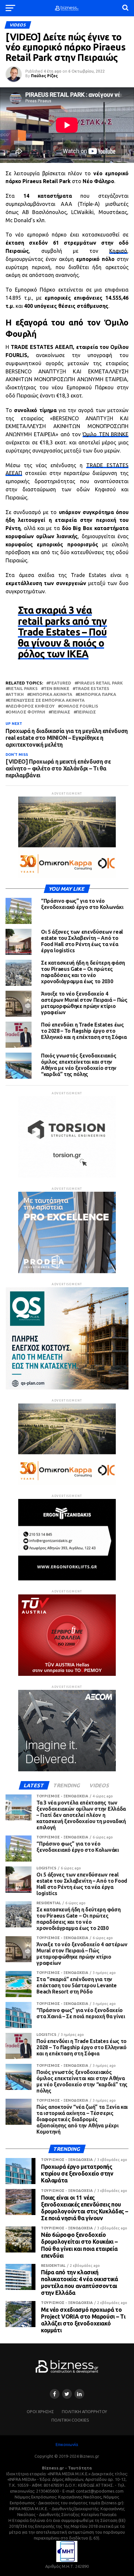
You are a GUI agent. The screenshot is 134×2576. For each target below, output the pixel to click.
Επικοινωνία (67, 2444)
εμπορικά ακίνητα (51, 694)
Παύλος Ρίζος (44, 76)
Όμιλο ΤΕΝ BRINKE (106, 434)
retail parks (23, 689)
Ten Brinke (56, 689)
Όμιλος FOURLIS (79, 706)
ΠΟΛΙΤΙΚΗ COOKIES (70, 2420)
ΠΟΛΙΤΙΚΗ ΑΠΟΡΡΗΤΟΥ (84, 2411)
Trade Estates (92, 689)
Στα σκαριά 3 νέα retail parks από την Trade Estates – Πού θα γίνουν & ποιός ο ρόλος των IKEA (62, 632)
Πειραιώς (86, 712)
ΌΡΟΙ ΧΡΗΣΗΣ (40, 2411)
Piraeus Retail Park (100, 683)
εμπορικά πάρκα (97, 694)
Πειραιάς (61, 712)
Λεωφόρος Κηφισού (31, 706)
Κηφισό (118, 251)
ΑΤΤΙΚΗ (16, 694)
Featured (60, 683)
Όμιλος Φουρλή (27, 712)
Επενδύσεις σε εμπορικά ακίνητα (46, 700)
